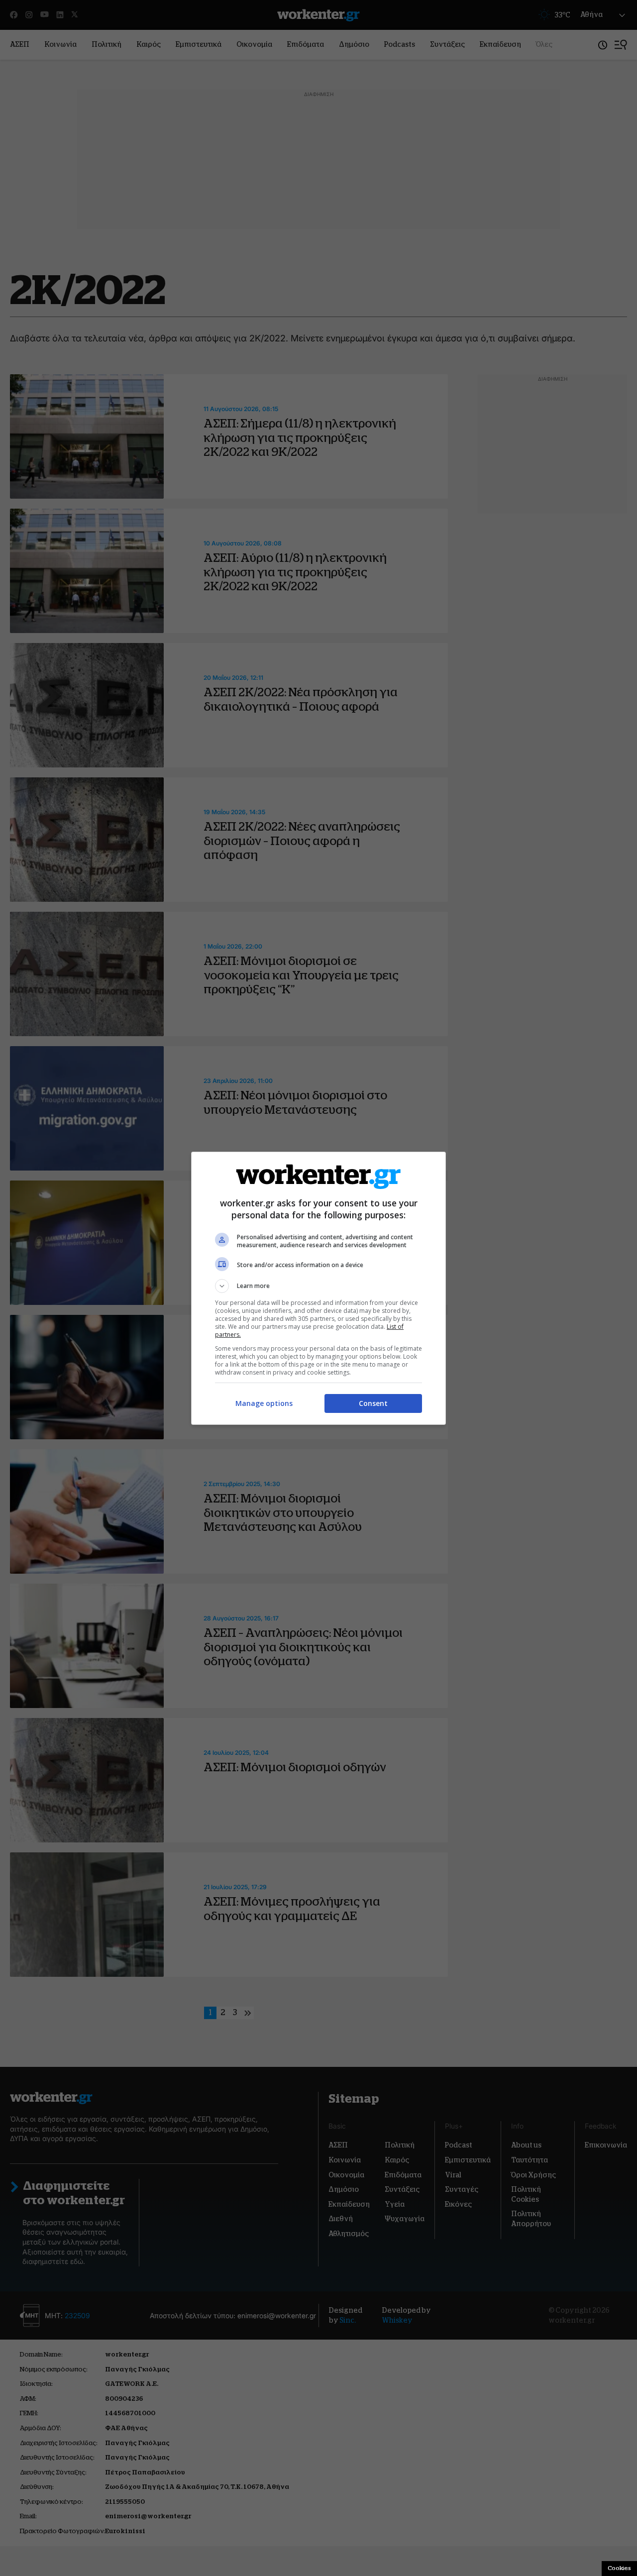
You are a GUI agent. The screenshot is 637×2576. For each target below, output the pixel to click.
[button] (318, 1286)
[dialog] (318, 1288)
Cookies (619, 2568)
